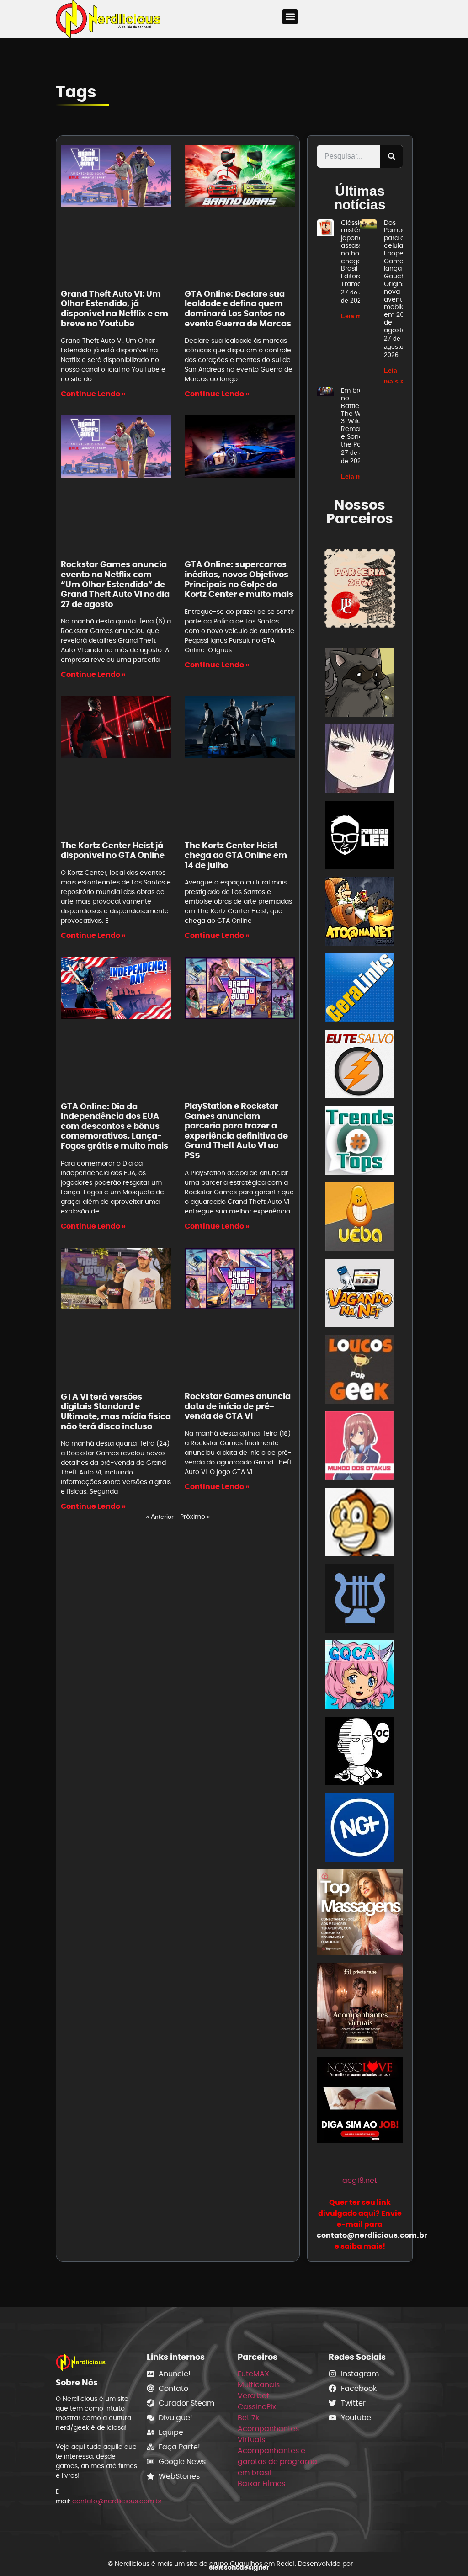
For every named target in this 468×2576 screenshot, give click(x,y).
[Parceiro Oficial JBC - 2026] (360, 588)
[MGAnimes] (360, 760)
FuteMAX (253, 2374)
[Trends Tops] (360, 1142)
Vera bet (253, 2396)
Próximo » (195, 1517)
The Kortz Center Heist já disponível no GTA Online (113, 850)
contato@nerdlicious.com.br (117, 2501)
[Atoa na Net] (360, 913)
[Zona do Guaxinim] (360, 684)
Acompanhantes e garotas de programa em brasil (277, 2462)
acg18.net (360, 2180)
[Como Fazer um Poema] (360, 1600)
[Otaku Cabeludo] (360, 1753)
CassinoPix (257, 2407)
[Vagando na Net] (360, 1295)
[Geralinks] (360, 989)
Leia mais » (359, 316)
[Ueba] (360, 1218)
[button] (290, 17)
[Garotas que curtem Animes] (360, 1676)
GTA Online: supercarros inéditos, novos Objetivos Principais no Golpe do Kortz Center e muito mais (239, 579)
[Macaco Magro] (360, 1524)
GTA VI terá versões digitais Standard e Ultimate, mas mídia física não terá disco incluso (116, 1411)
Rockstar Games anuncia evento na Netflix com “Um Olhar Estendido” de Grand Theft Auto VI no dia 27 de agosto (115, 584)
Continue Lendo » (93, 394)
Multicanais (259, 2385)
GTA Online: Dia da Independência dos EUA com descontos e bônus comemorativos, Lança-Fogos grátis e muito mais (114, 1126)
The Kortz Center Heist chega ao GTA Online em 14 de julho (236, 855)
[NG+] (360, 1829)
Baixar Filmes (261, 2483)
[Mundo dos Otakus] (360, 1447)
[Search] (392, 156)
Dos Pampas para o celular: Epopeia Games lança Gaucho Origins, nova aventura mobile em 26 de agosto (398, 276)
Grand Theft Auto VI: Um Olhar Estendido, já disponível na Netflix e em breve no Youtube (114, 309)
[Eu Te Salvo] (360, 1066)
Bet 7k (248, 2418)
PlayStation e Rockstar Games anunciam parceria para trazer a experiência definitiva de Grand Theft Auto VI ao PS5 (236, 1131)
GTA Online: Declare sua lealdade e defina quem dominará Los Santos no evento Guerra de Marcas (238, 309)
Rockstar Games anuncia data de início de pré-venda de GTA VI (238, 1406)
